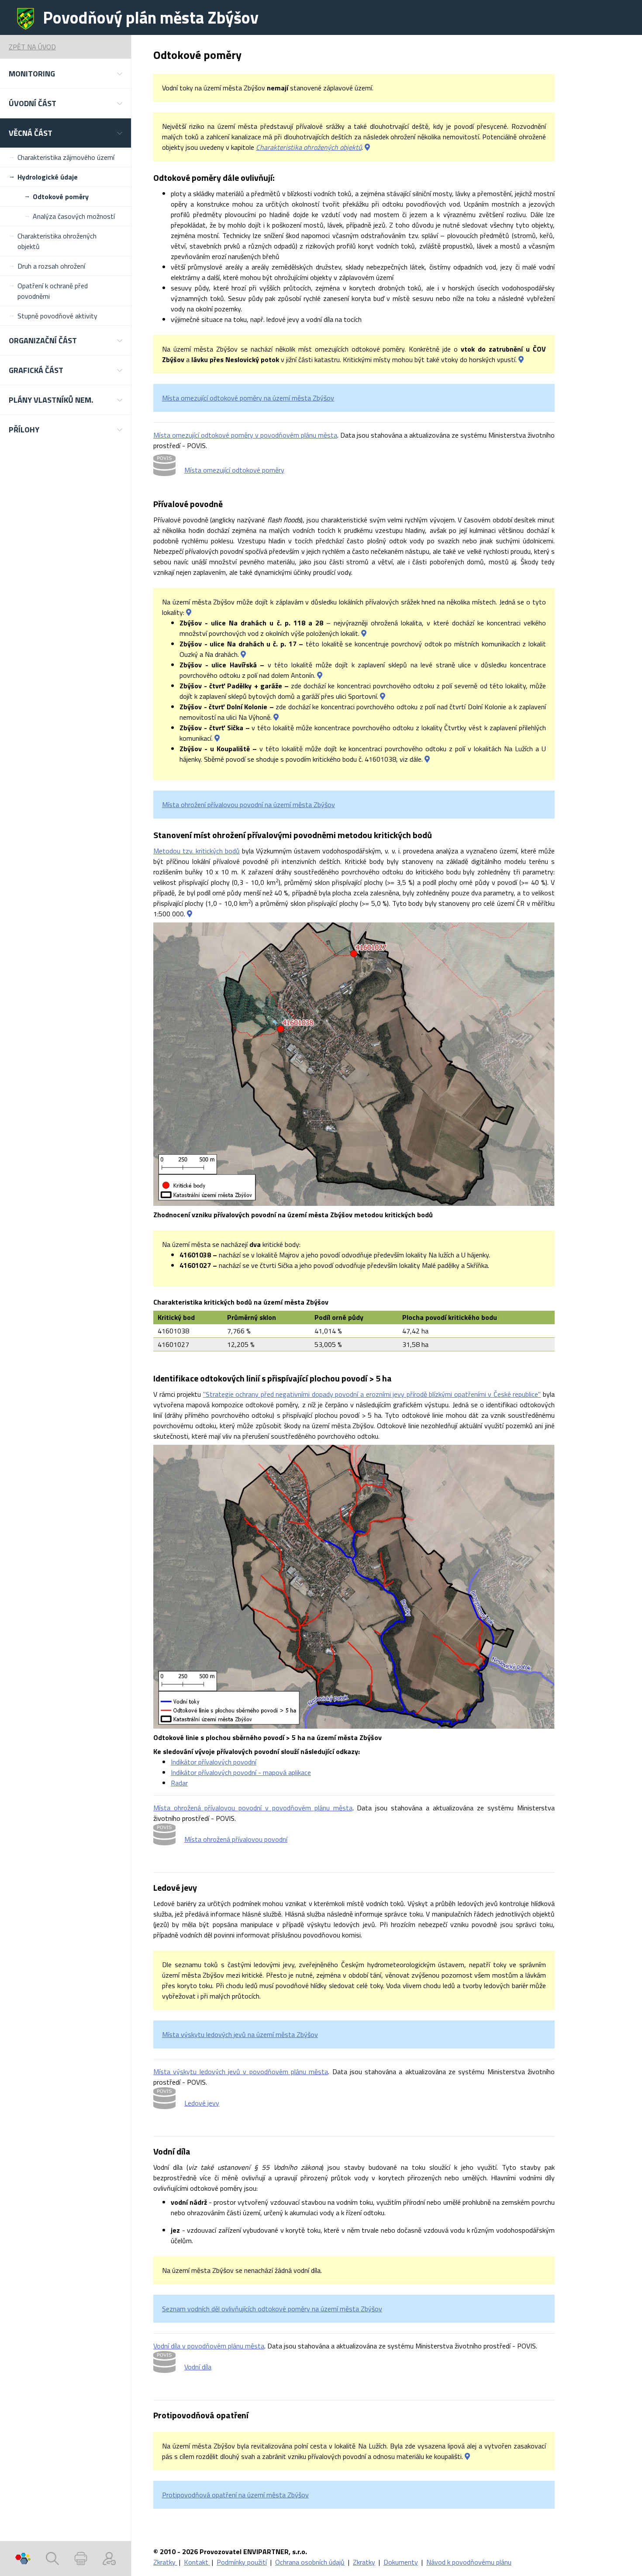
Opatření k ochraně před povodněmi (53, 291)
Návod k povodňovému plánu (469, 2562)
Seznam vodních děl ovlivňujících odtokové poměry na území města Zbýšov (272, 2309)
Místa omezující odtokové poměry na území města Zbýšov (248, 398)
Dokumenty (401, 2562)
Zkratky (165, 2562)
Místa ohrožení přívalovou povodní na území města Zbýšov (249, 805)
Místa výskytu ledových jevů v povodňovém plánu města (241, 2072)
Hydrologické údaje (48, 177)
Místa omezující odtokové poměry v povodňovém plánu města (245, 435)
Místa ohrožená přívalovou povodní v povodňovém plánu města (253, 1808)
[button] (66, 74)
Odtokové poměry (61, 197)
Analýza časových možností (74, 216)
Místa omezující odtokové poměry (234, 470)
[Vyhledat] (52, 2559)
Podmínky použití (242, 2562)
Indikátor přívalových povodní (214, 1762)
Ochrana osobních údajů (310, 2562)
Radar (179, 1783)
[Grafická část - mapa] (190, 914)
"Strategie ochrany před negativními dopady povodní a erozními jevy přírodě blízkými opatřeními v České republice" (372, 1394)
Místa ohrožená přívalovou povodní (236, 1839)
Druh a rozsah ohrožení (51, 266)
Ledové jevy (202, 2103)
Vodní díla (198, 2367)
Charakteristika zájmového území (66, 157)
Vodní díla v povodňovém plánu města (209, 2346)
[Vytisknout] (81, 2559)
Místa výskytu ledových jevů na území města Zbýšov (240, 2034)
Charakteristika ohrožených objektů (57, 241)
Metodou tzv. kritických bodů (197, 851)
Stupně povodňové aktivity (57, 316)
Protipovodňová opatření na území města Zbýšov (235, 2495)
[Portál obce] (23, 2559)
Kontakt (197, 2562)
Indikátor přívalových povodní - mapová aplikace (241, 1772)
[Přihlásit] (109, 2559)
